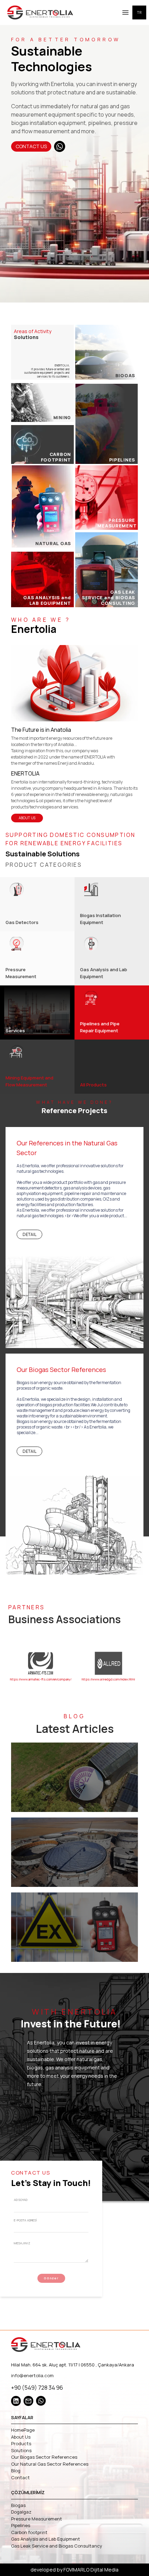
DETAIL (29, 1235)
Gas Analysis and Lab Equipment (46, 2539)
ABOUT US (27, 818)
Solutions (21, 2450)
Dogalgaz (21, 2512)
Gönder (51, 2278)
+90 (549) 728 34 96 (37, 2388)
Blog (16, 2471)
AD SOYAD (21, 2200)
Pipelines (21, 2525)
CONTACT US (31, 146)
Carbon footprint (29, 2532)
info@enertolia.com (32, 2375)
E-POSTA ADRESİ (25, 2220)
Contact (20, 2477)
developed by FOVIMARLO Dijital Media (74, 2570)
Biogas (18, 2505)
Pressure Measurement (37, 2519)
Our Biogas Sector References (44, 2457)
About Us (21, 2437)
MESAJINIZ (22, 2243)
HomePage (23, 2430)
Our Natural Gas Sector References (50, 2464)
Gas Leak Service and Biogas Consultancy (57, 2546)
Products (21, 2443)
